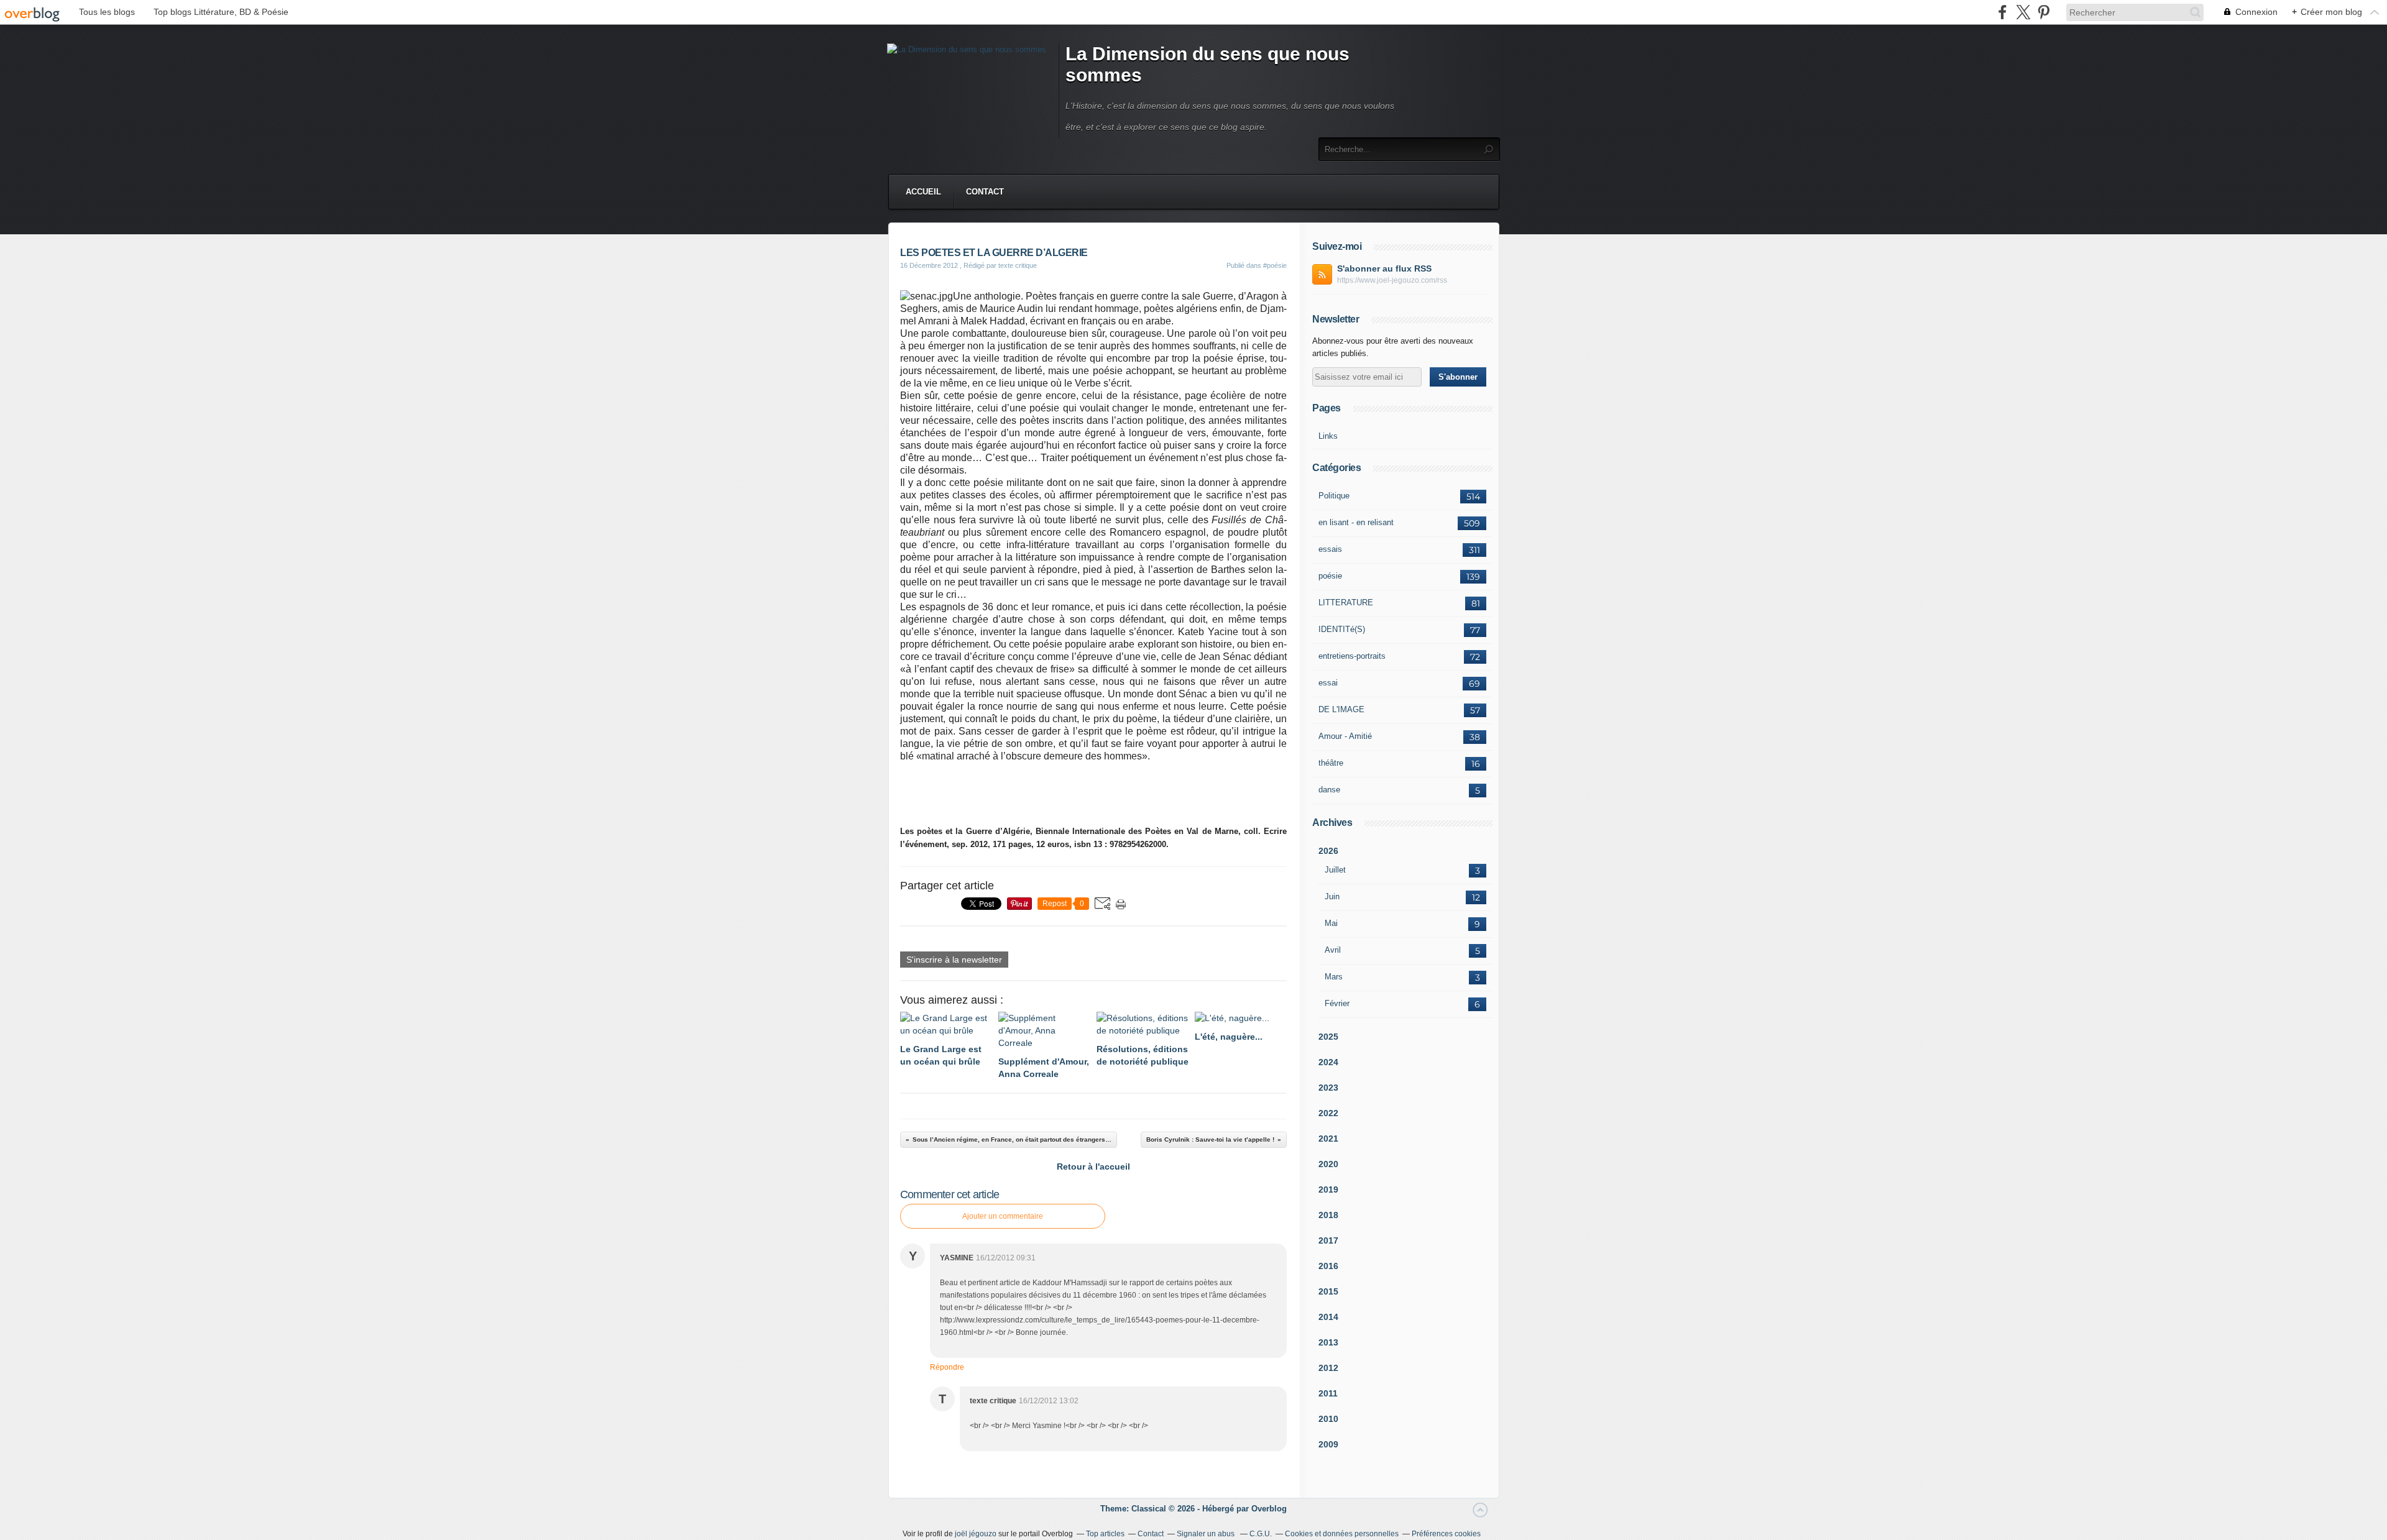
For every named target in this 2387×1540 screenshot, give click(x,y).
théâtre (1331, 763)
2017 (1328, 1240)
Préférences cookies (1446, 1534)
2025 (1328, 1037)
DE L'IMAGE (1341, 709)
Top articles (1105, 1534)
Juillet (1335, 870)
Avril (1333, 950)
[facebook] (2003, 12)
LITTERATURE (1346, 603)
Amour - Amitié (1345, 736)
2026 (1328, 851)
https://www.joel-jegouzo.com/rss (1392, 280)
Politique (1334, 496)
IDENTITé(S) (1342, 629)
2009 (1328, 1444)
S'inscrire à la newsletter (954, 960)
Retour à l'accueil (1093, 1166)
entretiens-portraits (1352, 656)
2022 (1328, 1113)
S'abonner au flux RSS (1384, 268)
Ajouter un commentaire (1003, 1216)
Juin (1332, 896)
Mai (1331, 923)
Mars (1334, 977)
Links (1328, 436)
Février (1337, 1003)
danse (1329, 790)
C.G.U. (1261, 1534)
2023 (1328, 1088)
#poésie (1275, 265)
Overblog (1269, 1509)
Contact (985, 192)
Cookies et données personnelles (1342, 1534)
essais (1330, 549)
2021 (1328, 1139)
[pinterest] (2044, 12)
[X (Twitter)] (2023, 12)
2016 (1328, 1266)
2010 (1328, 1419)
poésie (1330, 576)
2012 (1328, 1368)
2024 (1328, 1062)
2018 (1328, 1215)
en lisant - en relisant (1356, 522)
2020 (1328, 1164)
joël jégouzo (976, 1534)
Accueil (923, 192)
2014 (1328, 1317)
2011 (1328, 1393)
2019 (1328, 1189)
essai (1328, 683)
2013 (1328, 1342)
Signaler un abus (1207, 1534)
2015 (1328, 1291)
